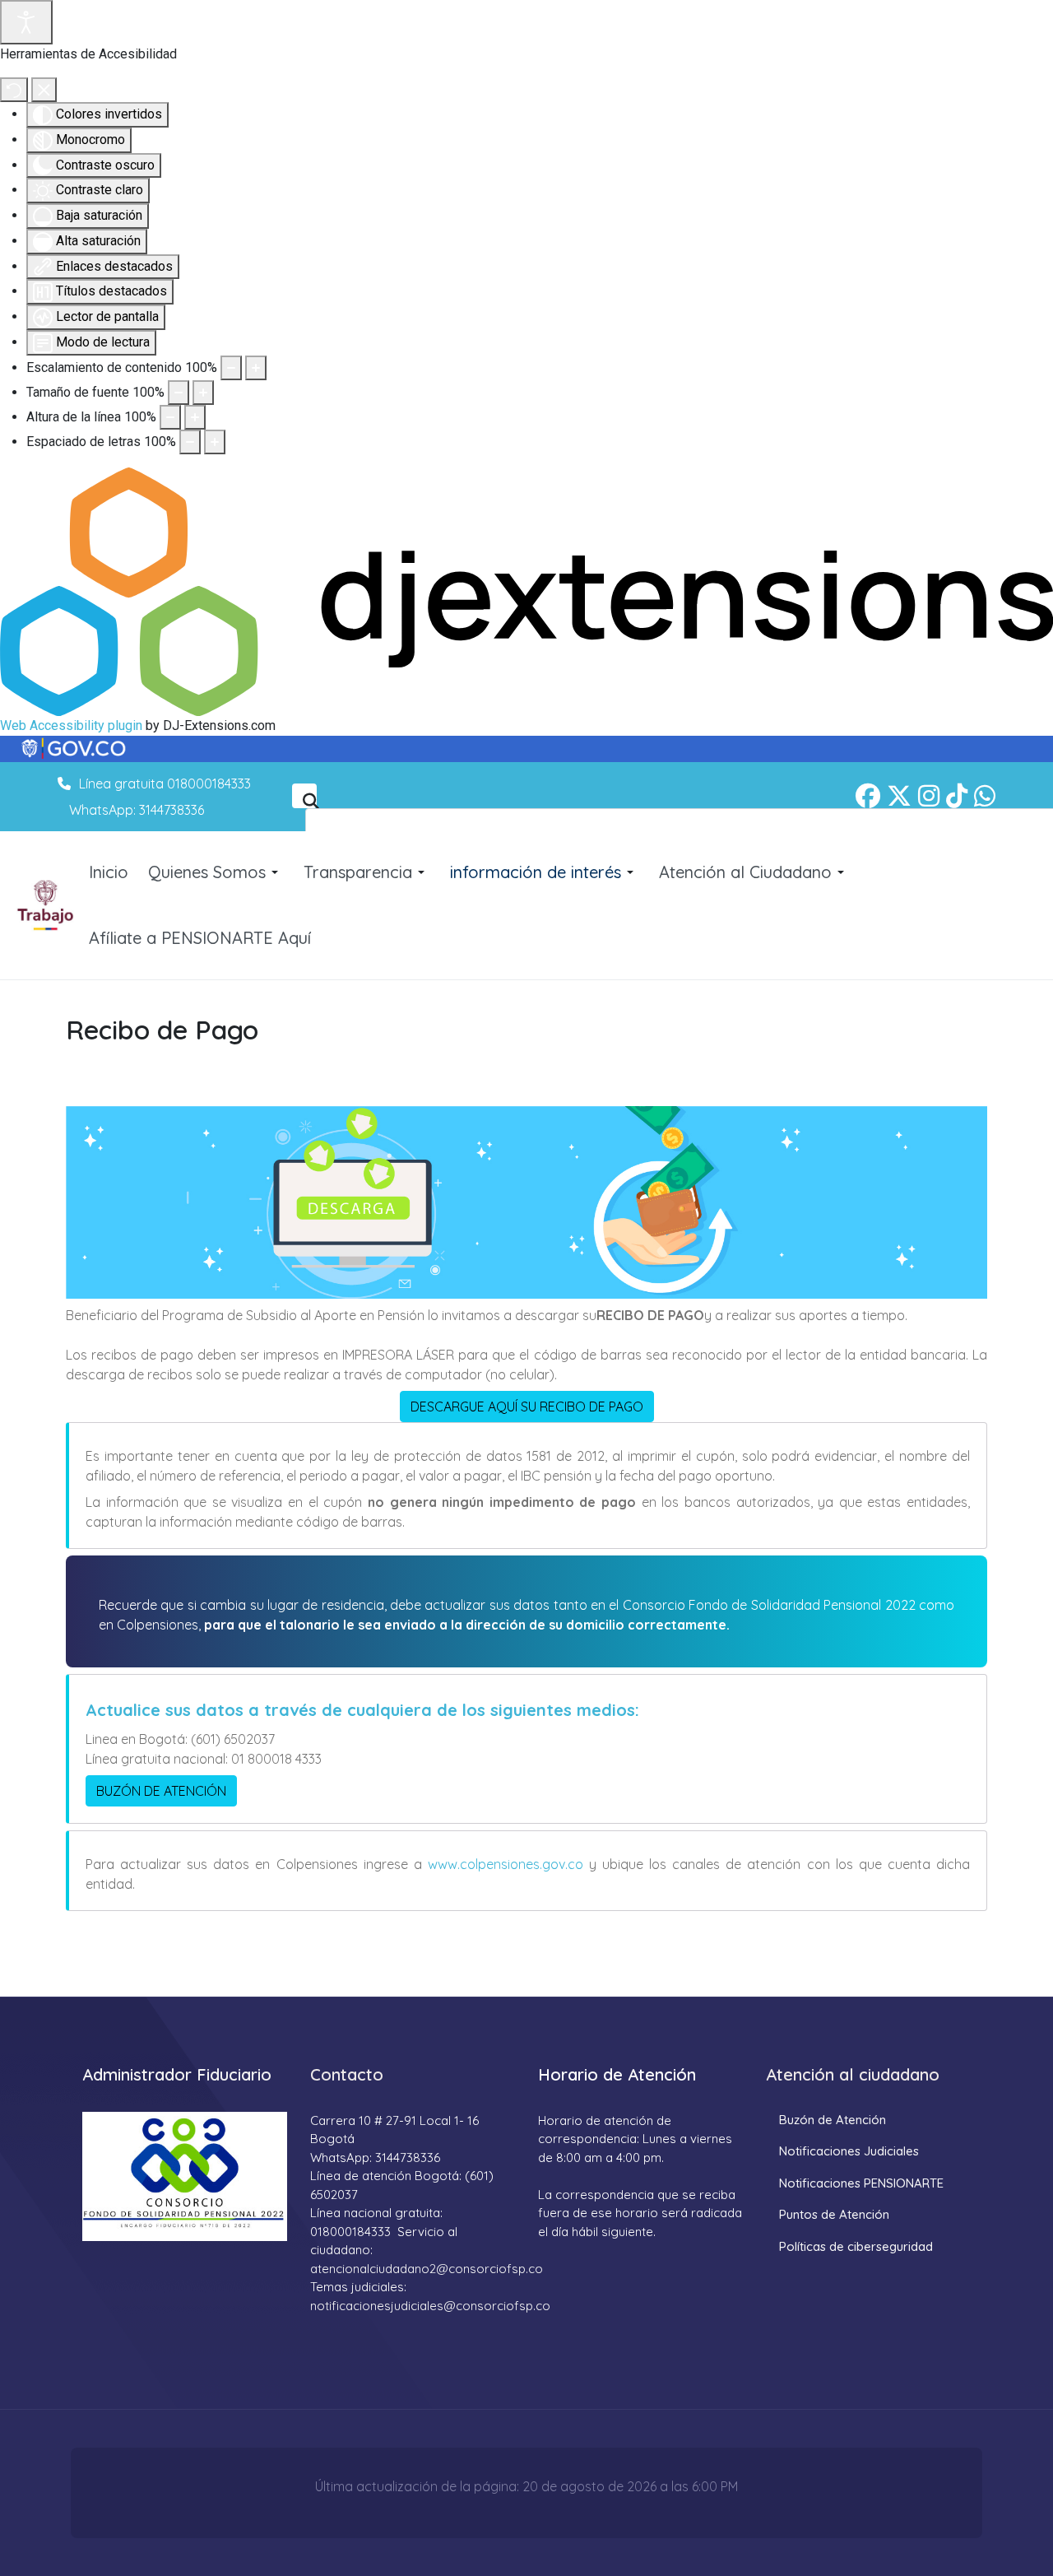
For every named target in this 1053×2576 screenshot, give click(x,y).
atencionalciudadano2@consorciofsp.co (427, 2269)
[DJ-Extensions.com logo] (526, 591)
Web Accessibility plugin (71, 725)
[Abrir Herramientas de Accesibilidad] (26, 22)
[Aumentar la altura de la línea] (195, 417)
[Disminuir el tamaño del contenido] (231, 368)
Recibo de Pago (162, 1030)
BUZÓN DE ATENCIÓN (161, 1791)
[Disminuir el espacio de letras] (190, 442)
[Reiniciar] (14, 90)
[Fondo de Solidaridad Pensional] (46, 906)
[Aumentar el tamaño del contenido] (256, 368)
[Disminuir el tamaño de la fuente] (179, 393)
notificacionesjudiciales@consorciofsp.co (430, 2306)
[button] (216, 872)
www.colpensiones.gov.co (503, 1864)
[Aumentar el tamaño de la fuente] (203, 393)
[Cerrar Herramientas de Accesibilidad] (44, 90)
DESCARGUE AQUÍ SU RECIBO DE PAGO (527, 1407)
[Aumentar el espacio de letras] (215, 442)
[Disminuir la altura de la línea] (170, 417)
